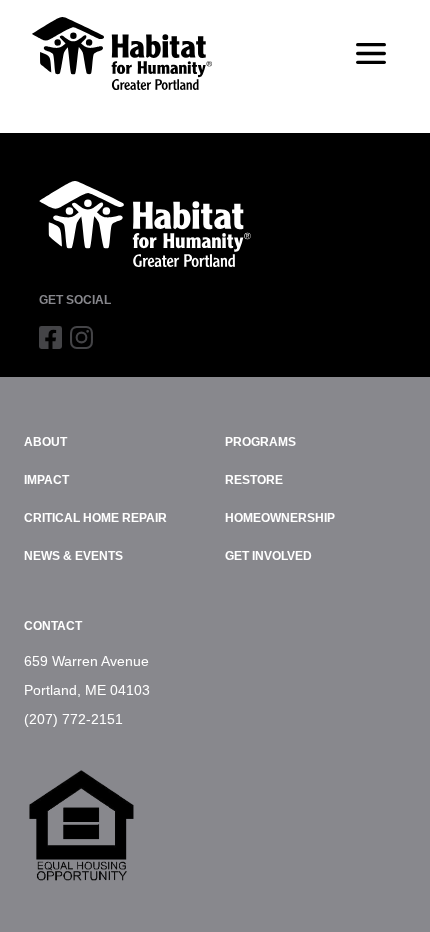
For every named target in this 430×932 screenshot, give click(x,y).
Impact (46, 480)
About (45, 442)
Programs (260, 442)
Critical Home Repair (95, 518)
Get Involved (268, 556)
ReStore (254, 480)
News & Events (73, 556)
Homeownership (280, 518)
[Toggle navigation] (371, 54)
